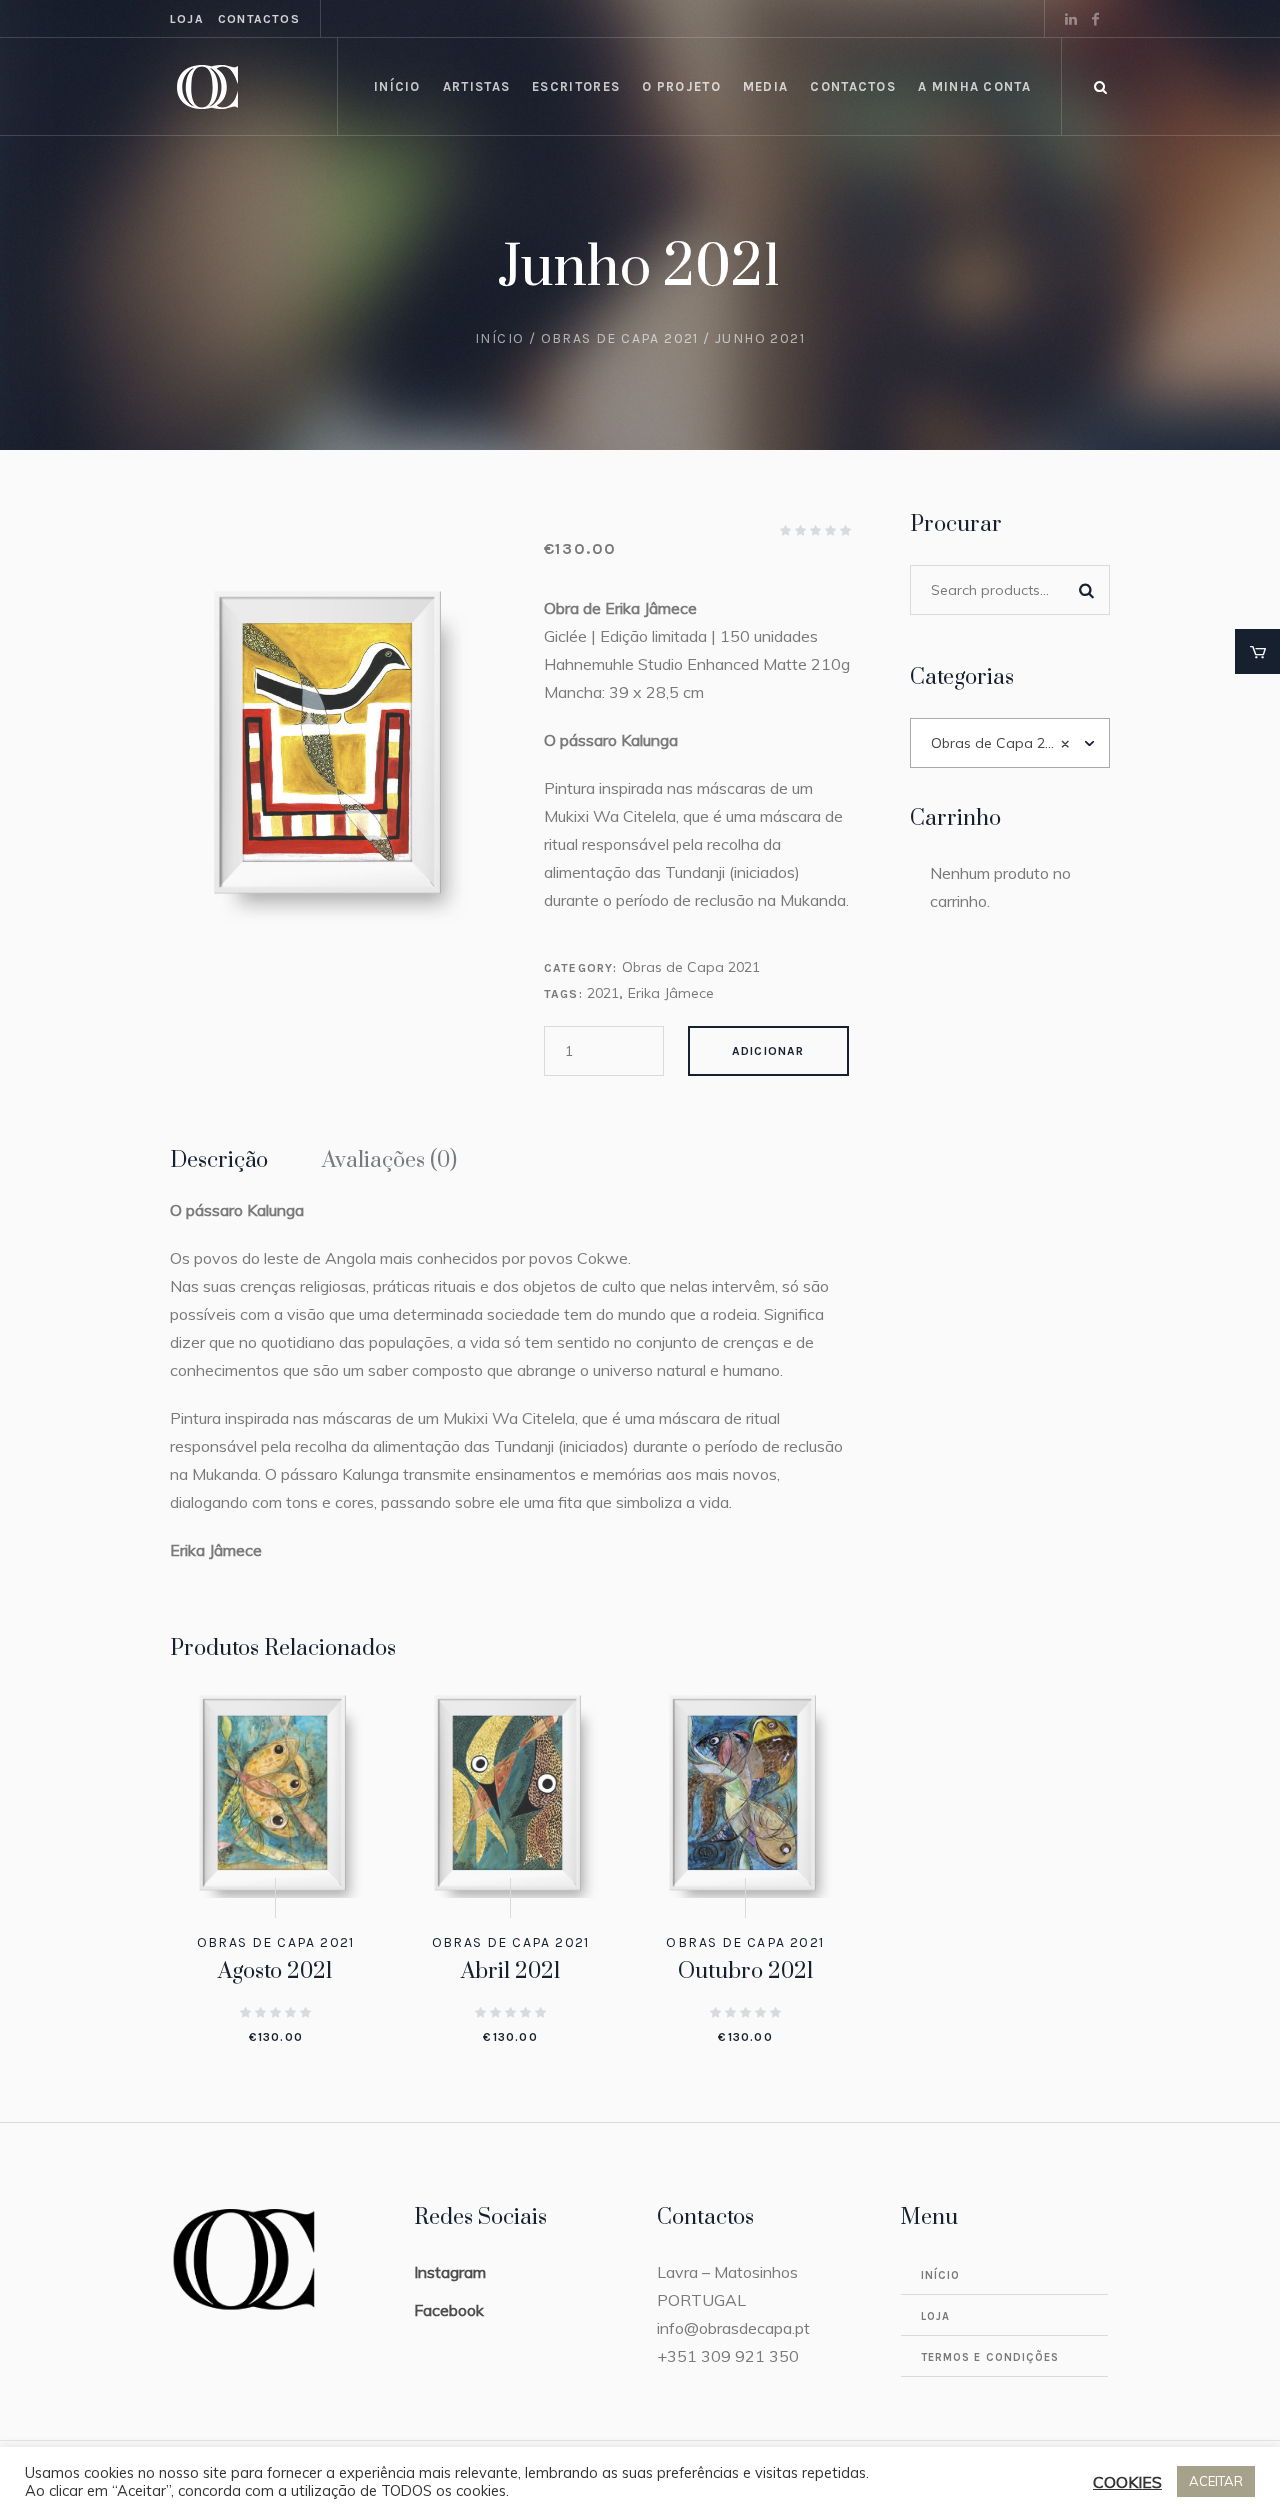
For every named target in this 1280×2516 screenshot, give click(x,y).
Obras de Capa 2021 (620, 338)
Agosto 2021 (275, 1971)
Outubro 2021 (746, 1971)
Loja (187, 19)
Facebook (449, 2310)
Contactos (259, 19)
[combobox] (1010, 743)
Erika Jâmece (671, 993)
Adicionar (768, 1051)
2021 (603, 993)
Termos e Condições (990, 2357)
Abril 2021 (511, 1971)
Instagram (450, 2272)
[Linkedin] (1071, 19)
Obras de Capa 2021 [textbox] (1000, 743)
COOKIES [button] (1127, 2482)
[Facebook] (1095, 19)
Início (499, 338)
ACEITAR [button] (1216, 2481)
